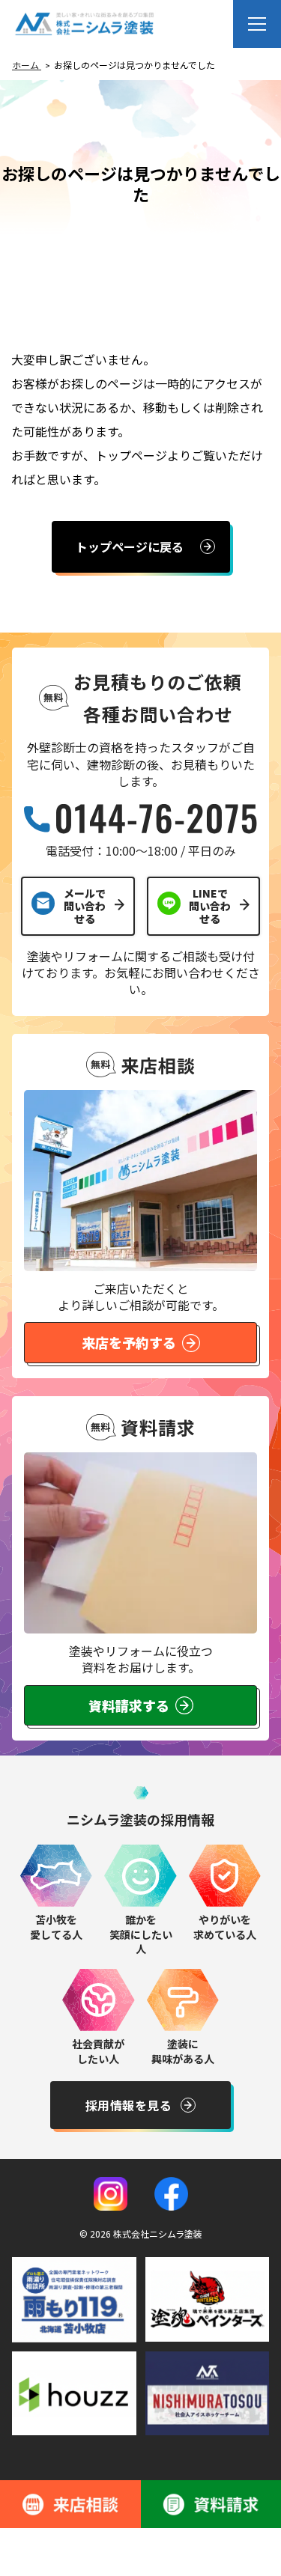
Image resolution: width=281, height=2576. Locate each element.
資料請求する (129, 1705)
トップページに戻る (130, 546)
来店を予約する (129, 1342)
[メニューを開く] (257, 24)
